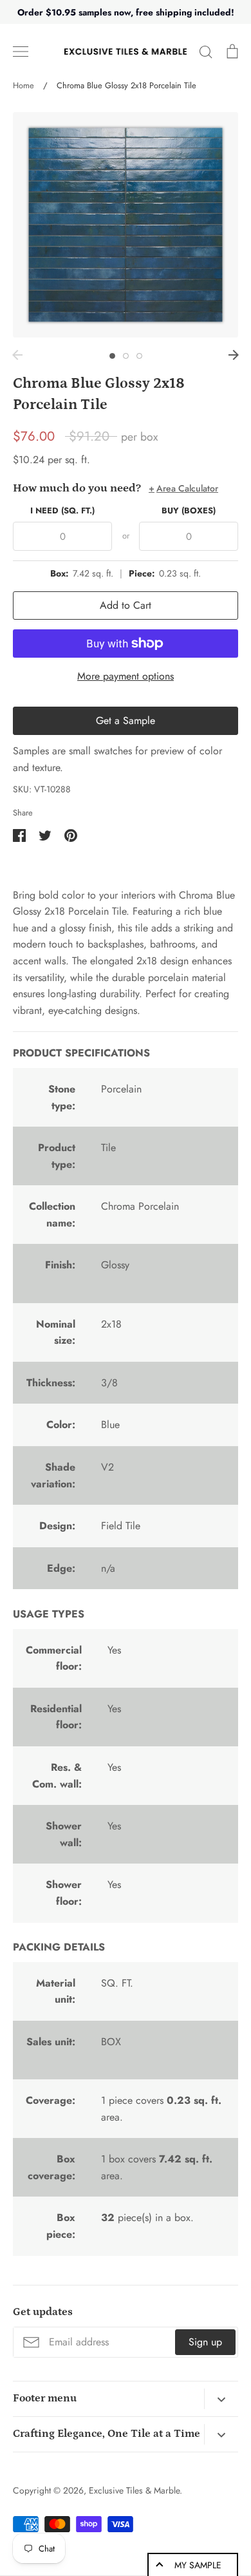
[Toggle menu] (21, 52)
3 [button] (139, 356)
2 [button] (126, 356)
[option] (126, 225)
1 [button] (112, 356)
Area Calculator (183, 488)
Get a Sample (126, 720)
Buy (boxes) (189, 510)
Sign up (205, 2342)
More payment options (126, 676)
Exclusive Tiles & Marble (134, 2490)
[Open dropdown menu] (221, 2399)
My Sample (198, 2565)
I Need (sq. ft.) (62, 510)
